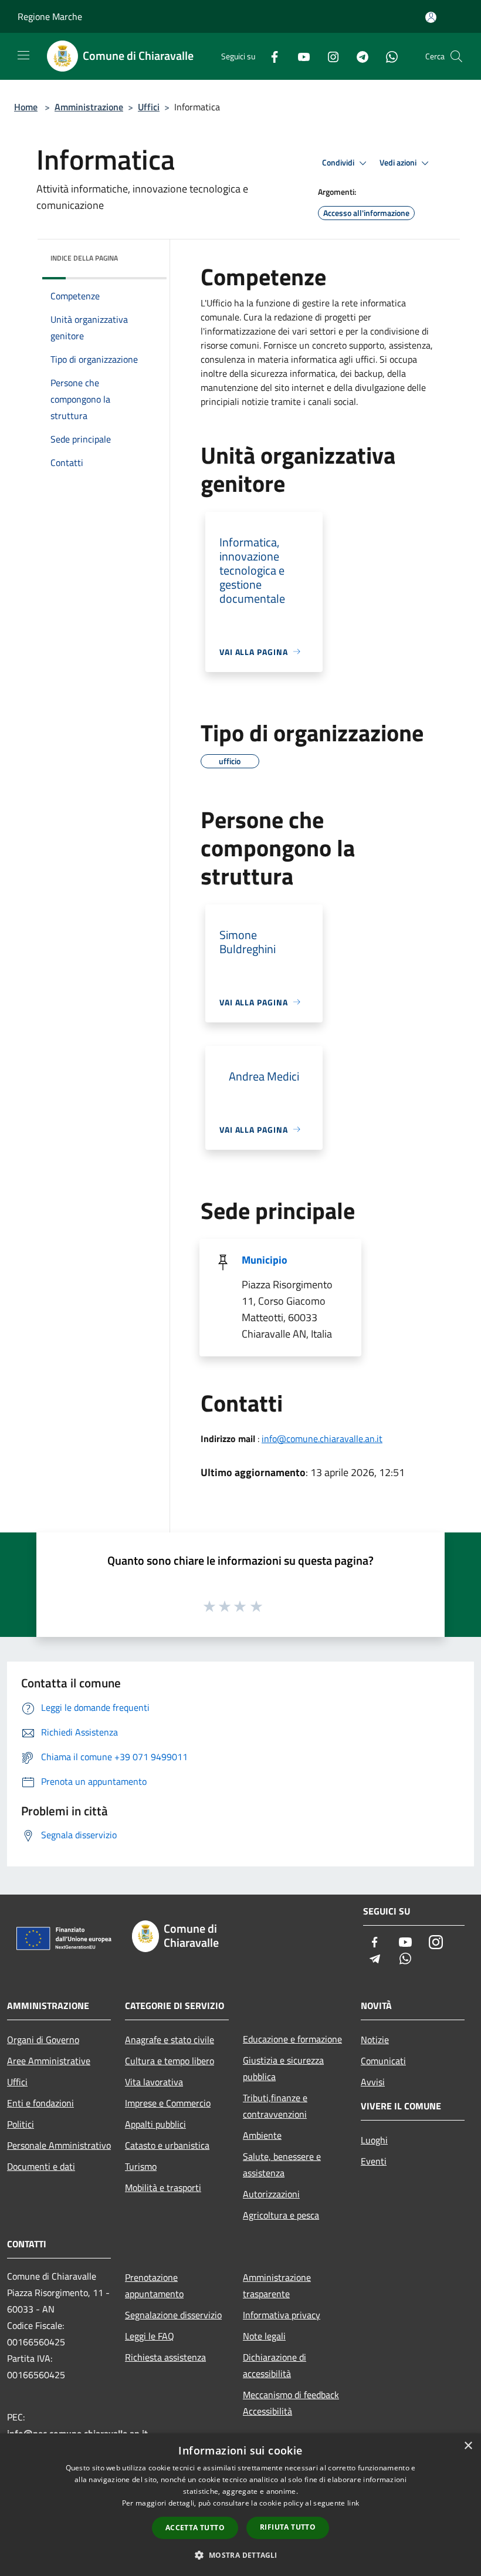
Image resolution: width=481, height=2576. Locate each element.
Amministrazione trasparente (277, 2285)
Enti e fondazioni (40, 2103)
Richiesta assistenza (165, 2357)
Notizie (375, 2040)
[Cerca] (456, 56)
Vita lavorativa (154, 2082)
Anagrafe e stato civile (170, 2040)
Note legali (264, 2336)
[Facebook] (270, 56)
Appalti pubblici (155, 2124)
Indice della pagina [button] (84, 258)
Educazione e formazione (292, 2039)
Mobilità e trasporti (163, 2187)
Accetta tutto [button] (195, 2528)
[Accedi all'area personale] (431, 17)
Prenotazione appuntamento (154, 2285)
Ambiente (262, 2135)
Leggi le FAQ (150, 2336)
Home (26, 107)
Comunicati (383, 2061)
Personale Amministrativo (59, 2145)
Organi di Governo (43, 2040)
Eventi (374, 2161)
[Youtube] (299, 56)
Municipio (265, 1260)
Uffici (149, 107)
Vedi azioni (399, 163)
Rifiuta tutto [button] (288, 2527)
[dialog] (240, 2505)
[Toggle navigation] (23, 55)
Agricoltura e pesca (281, 2215)
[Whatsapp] (387, 56)
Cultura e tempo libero (170, 2061)
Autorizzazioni (271, 2194)
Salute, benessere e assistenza (282, 2165)
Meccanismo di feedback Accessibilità (291, 2403)
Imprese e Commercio (168, 2103)
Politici (21, 2124)
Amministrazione (89, 107)
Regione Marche (50, 16)
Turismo (141, 2166)
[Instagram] (328, 56)
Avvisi (373, 2082)
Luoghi (374, 2140)
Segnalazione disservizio (173, 2315)
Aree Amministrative (49, 2061)
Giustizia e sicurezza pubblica (283, 2068)
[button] (240, 2555)
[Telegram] (358, 56)
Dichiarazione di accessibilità (275, 2365)
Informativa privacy (282, 2315)
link (353, 2503)
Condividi (339, 163)
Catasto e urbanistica (167, 2145)
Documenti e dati (41, 2166)
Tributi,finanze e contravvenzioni (275, 2106)
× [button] (468, 2446)
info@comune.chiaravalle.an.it (322, 1439)
